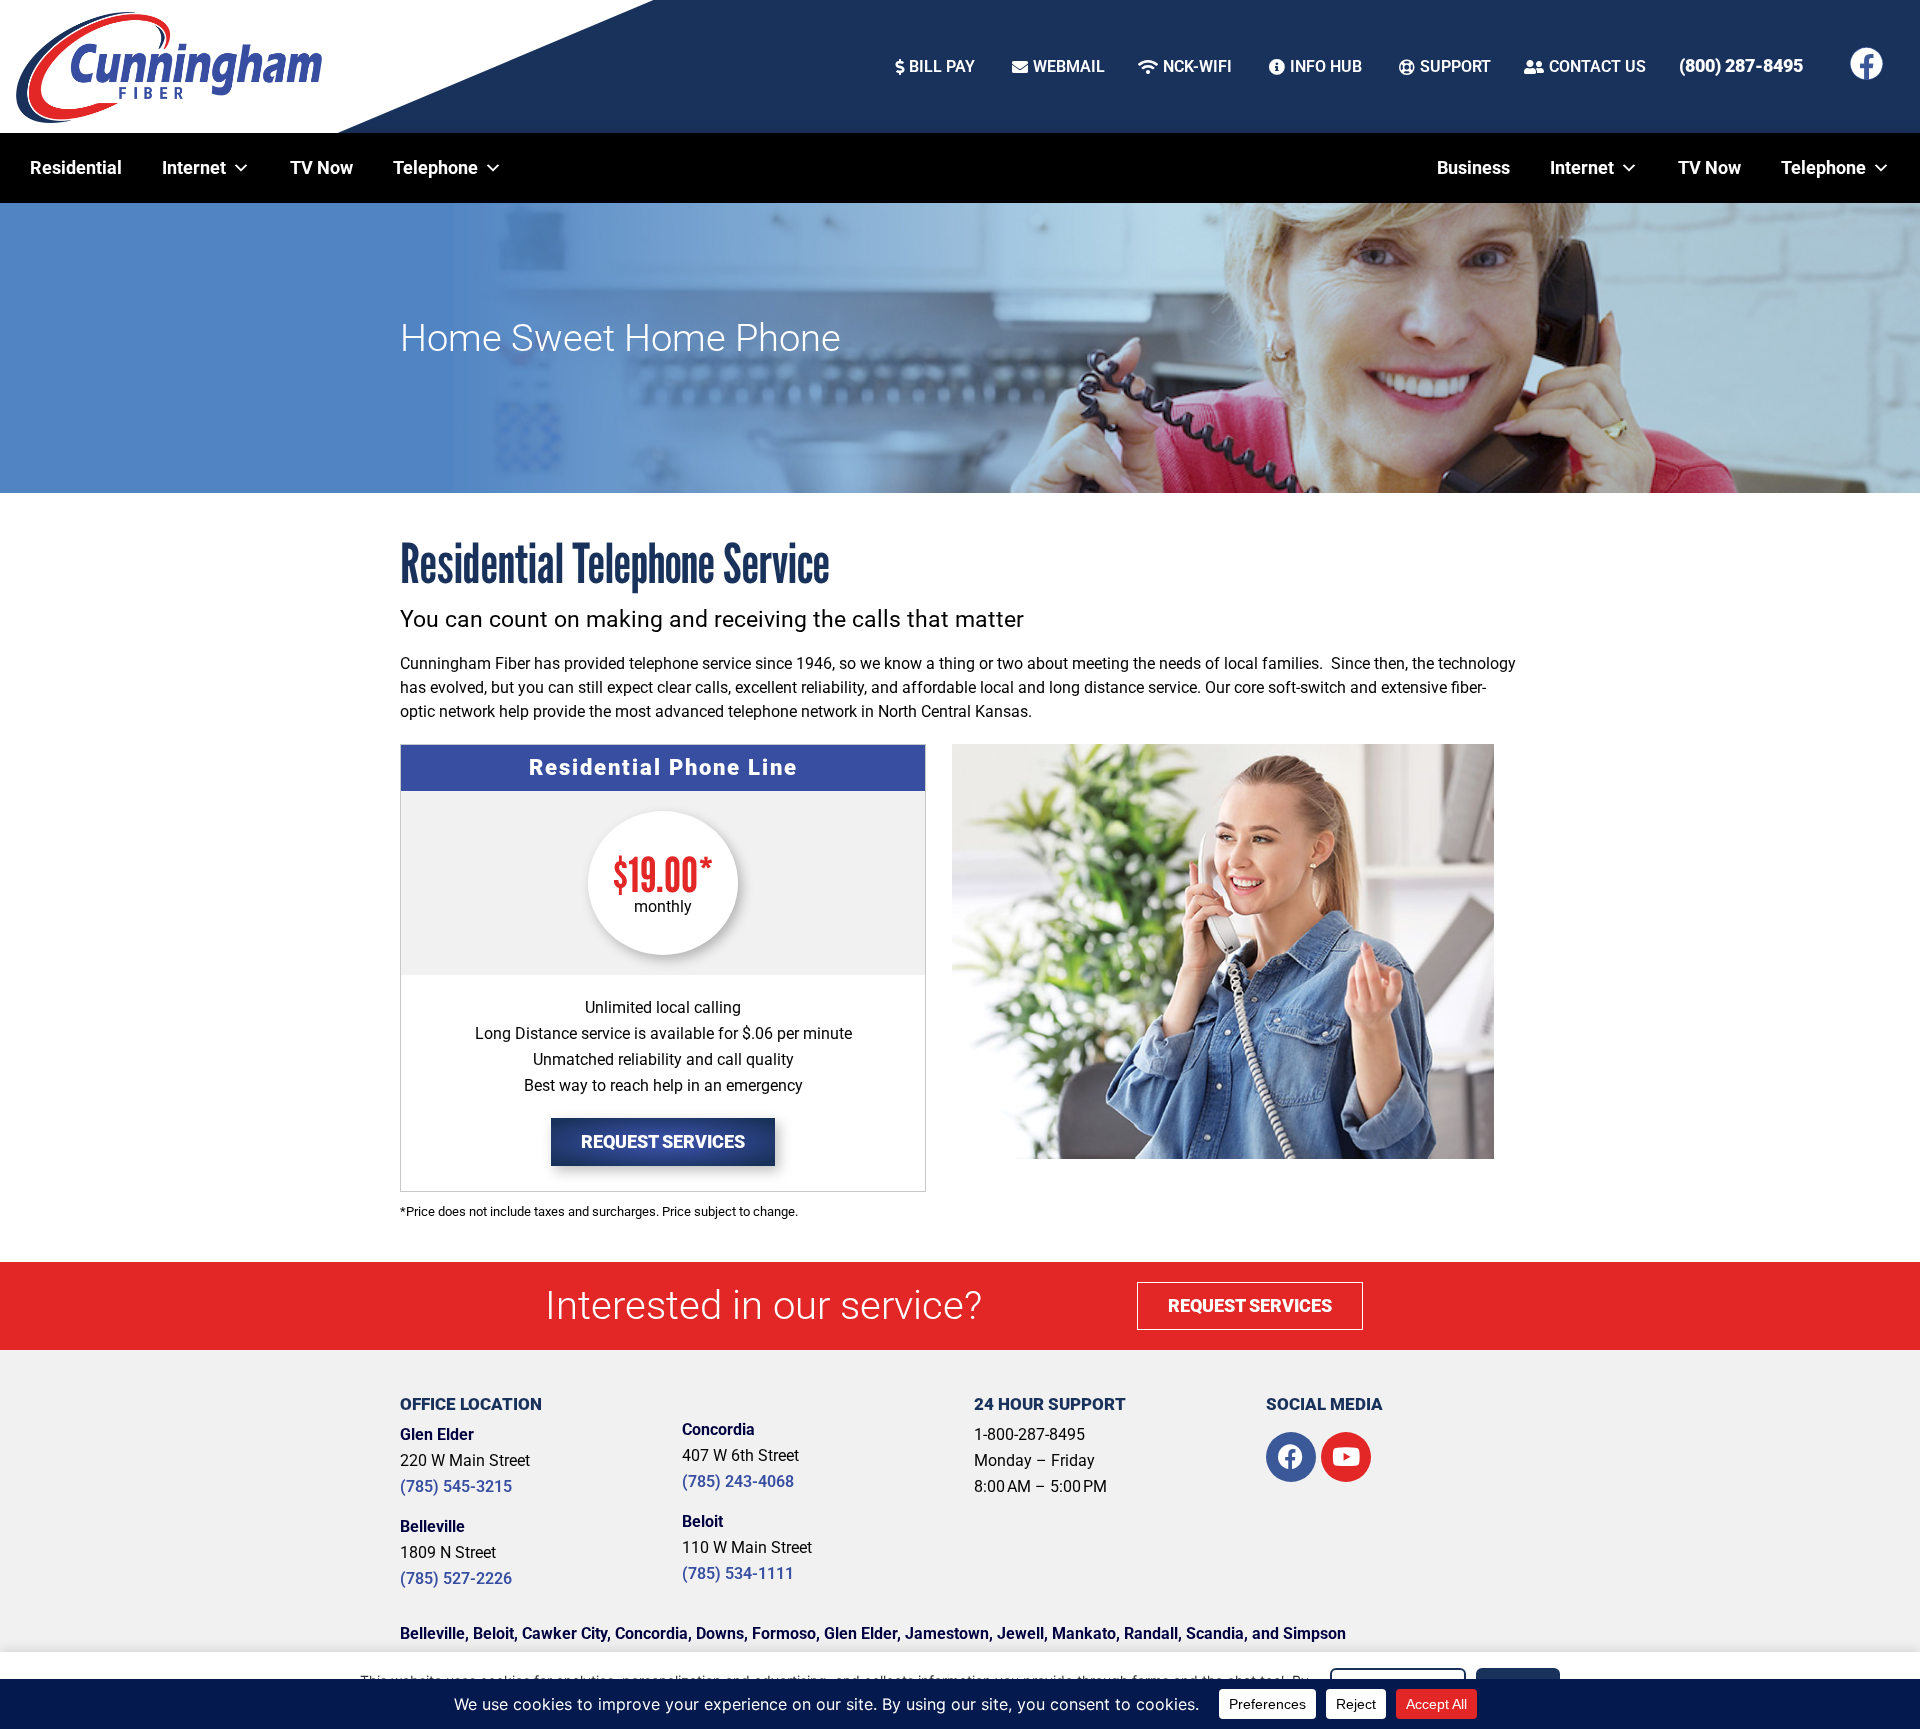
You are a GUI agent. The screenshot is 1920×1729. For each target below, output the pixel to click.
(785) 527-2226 (456, 1578)
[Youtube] (1346, 1457)
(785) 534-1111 (738, 1573)
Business (1473, 167)
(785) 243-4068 (738, 1481)
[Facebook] (1866, 63)
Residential (76, 167)
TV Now (321, 167)
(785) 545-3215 (456, 1486)
